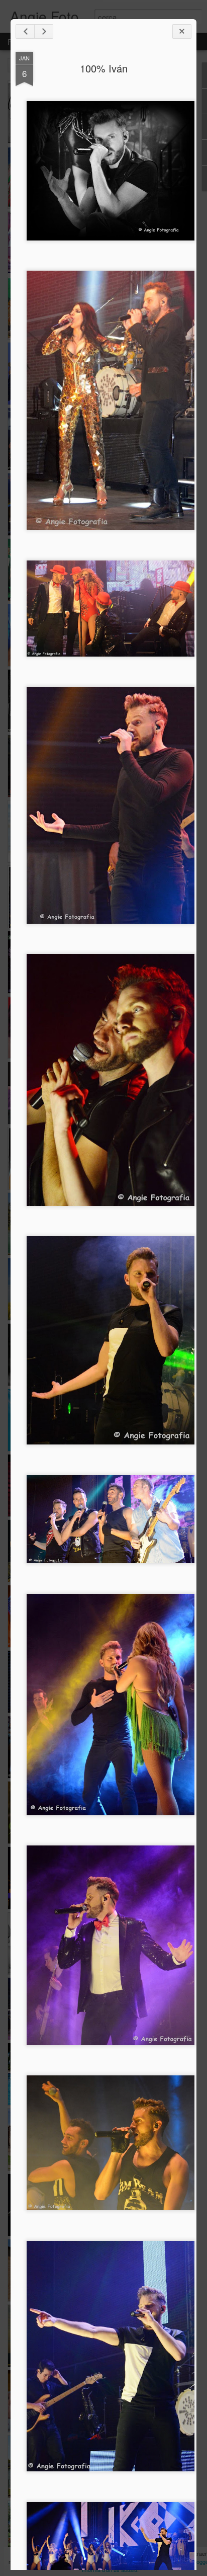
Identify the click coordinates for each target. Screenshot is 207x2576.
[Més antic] (44, 31)
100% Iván (104, 68)
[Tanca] (182, 31)
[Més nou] (25, 31)
